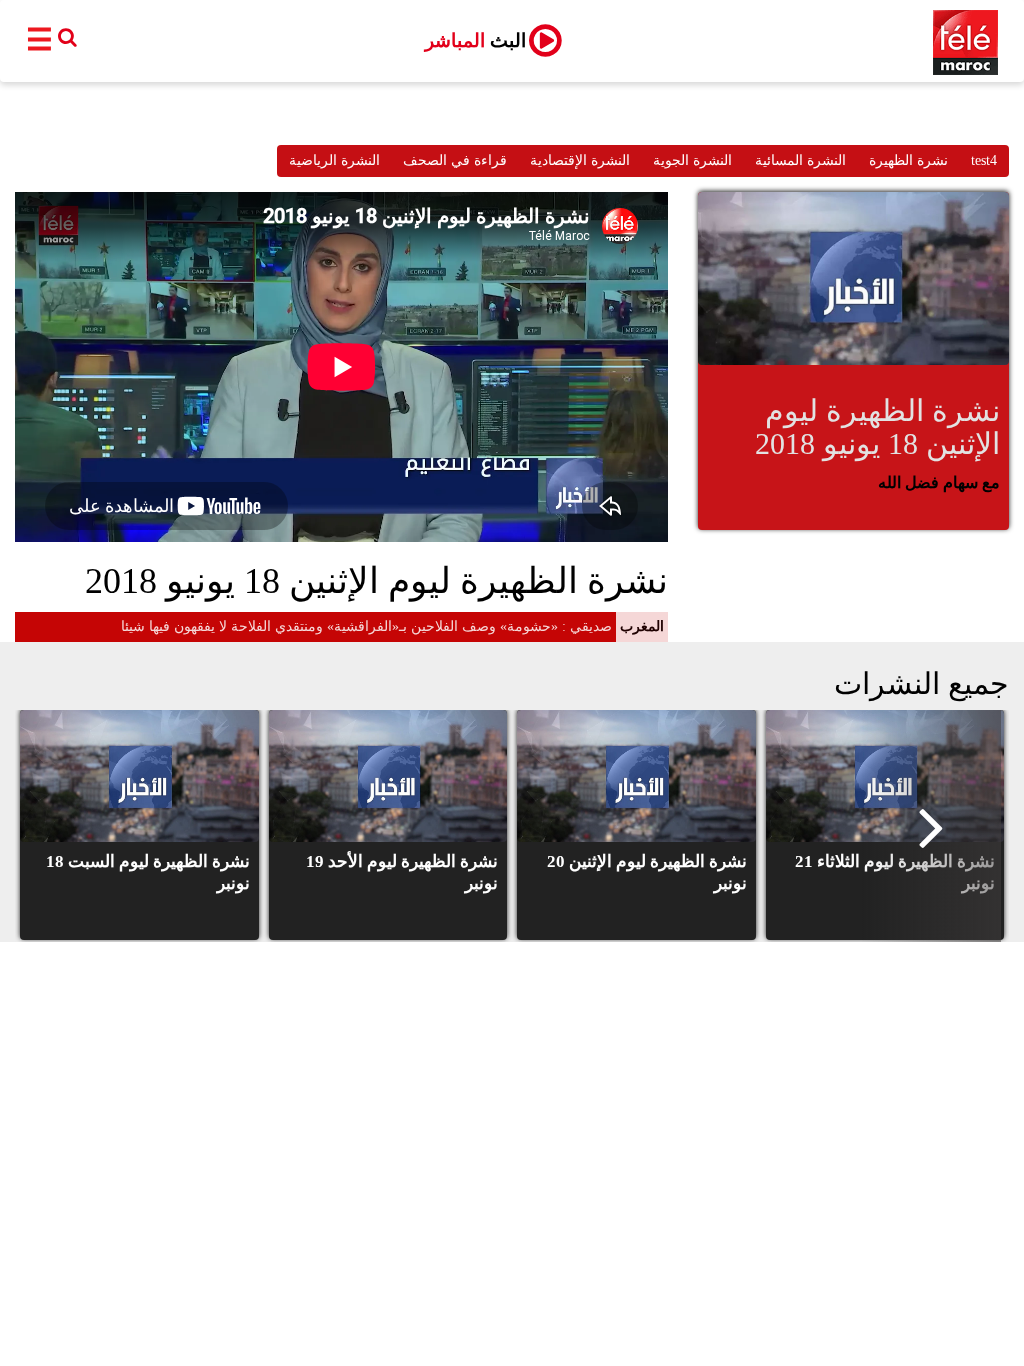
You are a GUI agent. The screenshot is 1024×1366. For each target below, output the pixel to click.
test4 (984, 160)
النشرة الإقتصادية (580, 160)
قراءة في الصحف (455, 160)
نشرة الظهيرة (908, 160)
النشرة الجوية (692, 160)
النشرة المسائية (800, 160)
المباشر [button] (475, 40)
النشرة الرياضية (334, 160)
